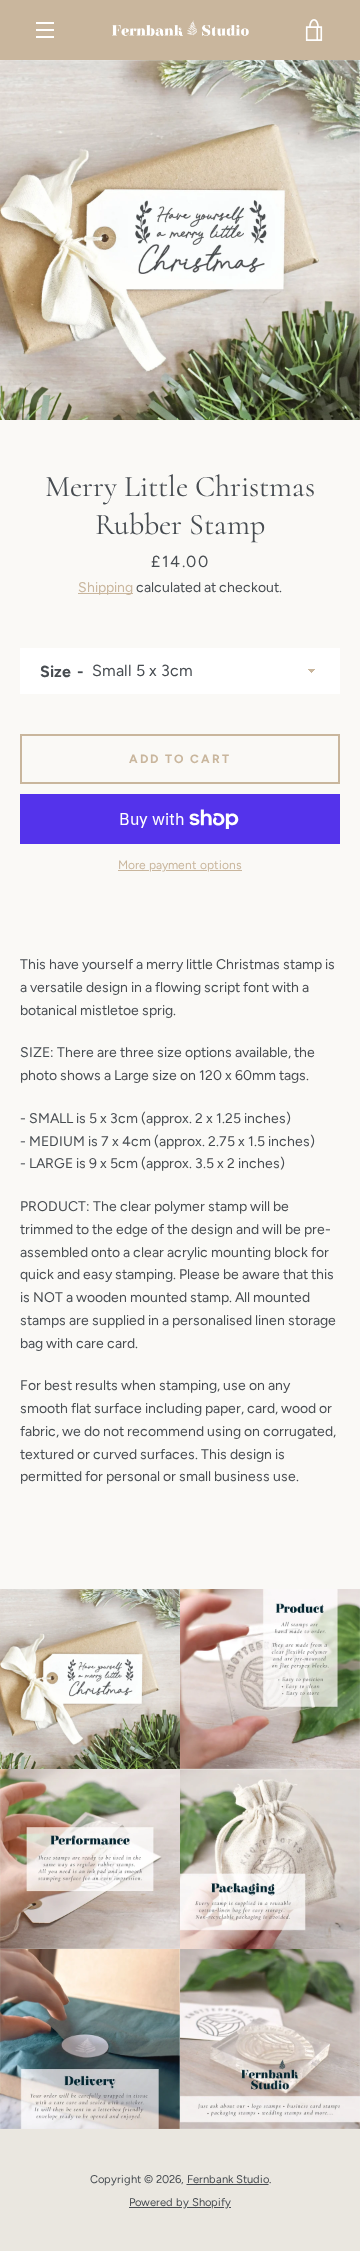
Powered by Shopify (180, 2202)
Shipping (105, 587)
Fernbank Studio (228, 2179)
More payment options (180, 865)
